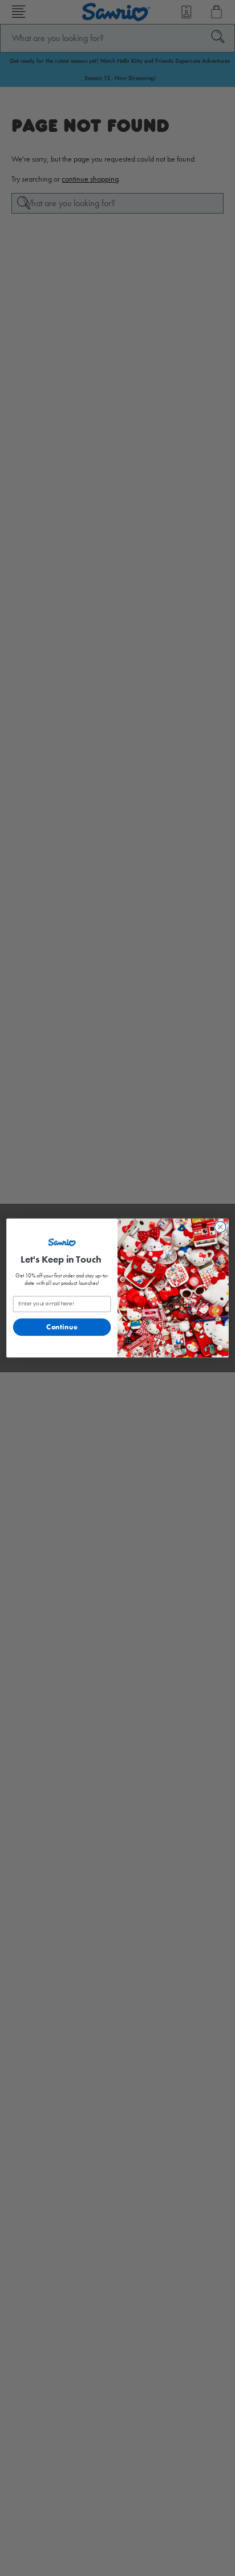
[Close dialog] (220, 1227)
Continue (62, 1327)
